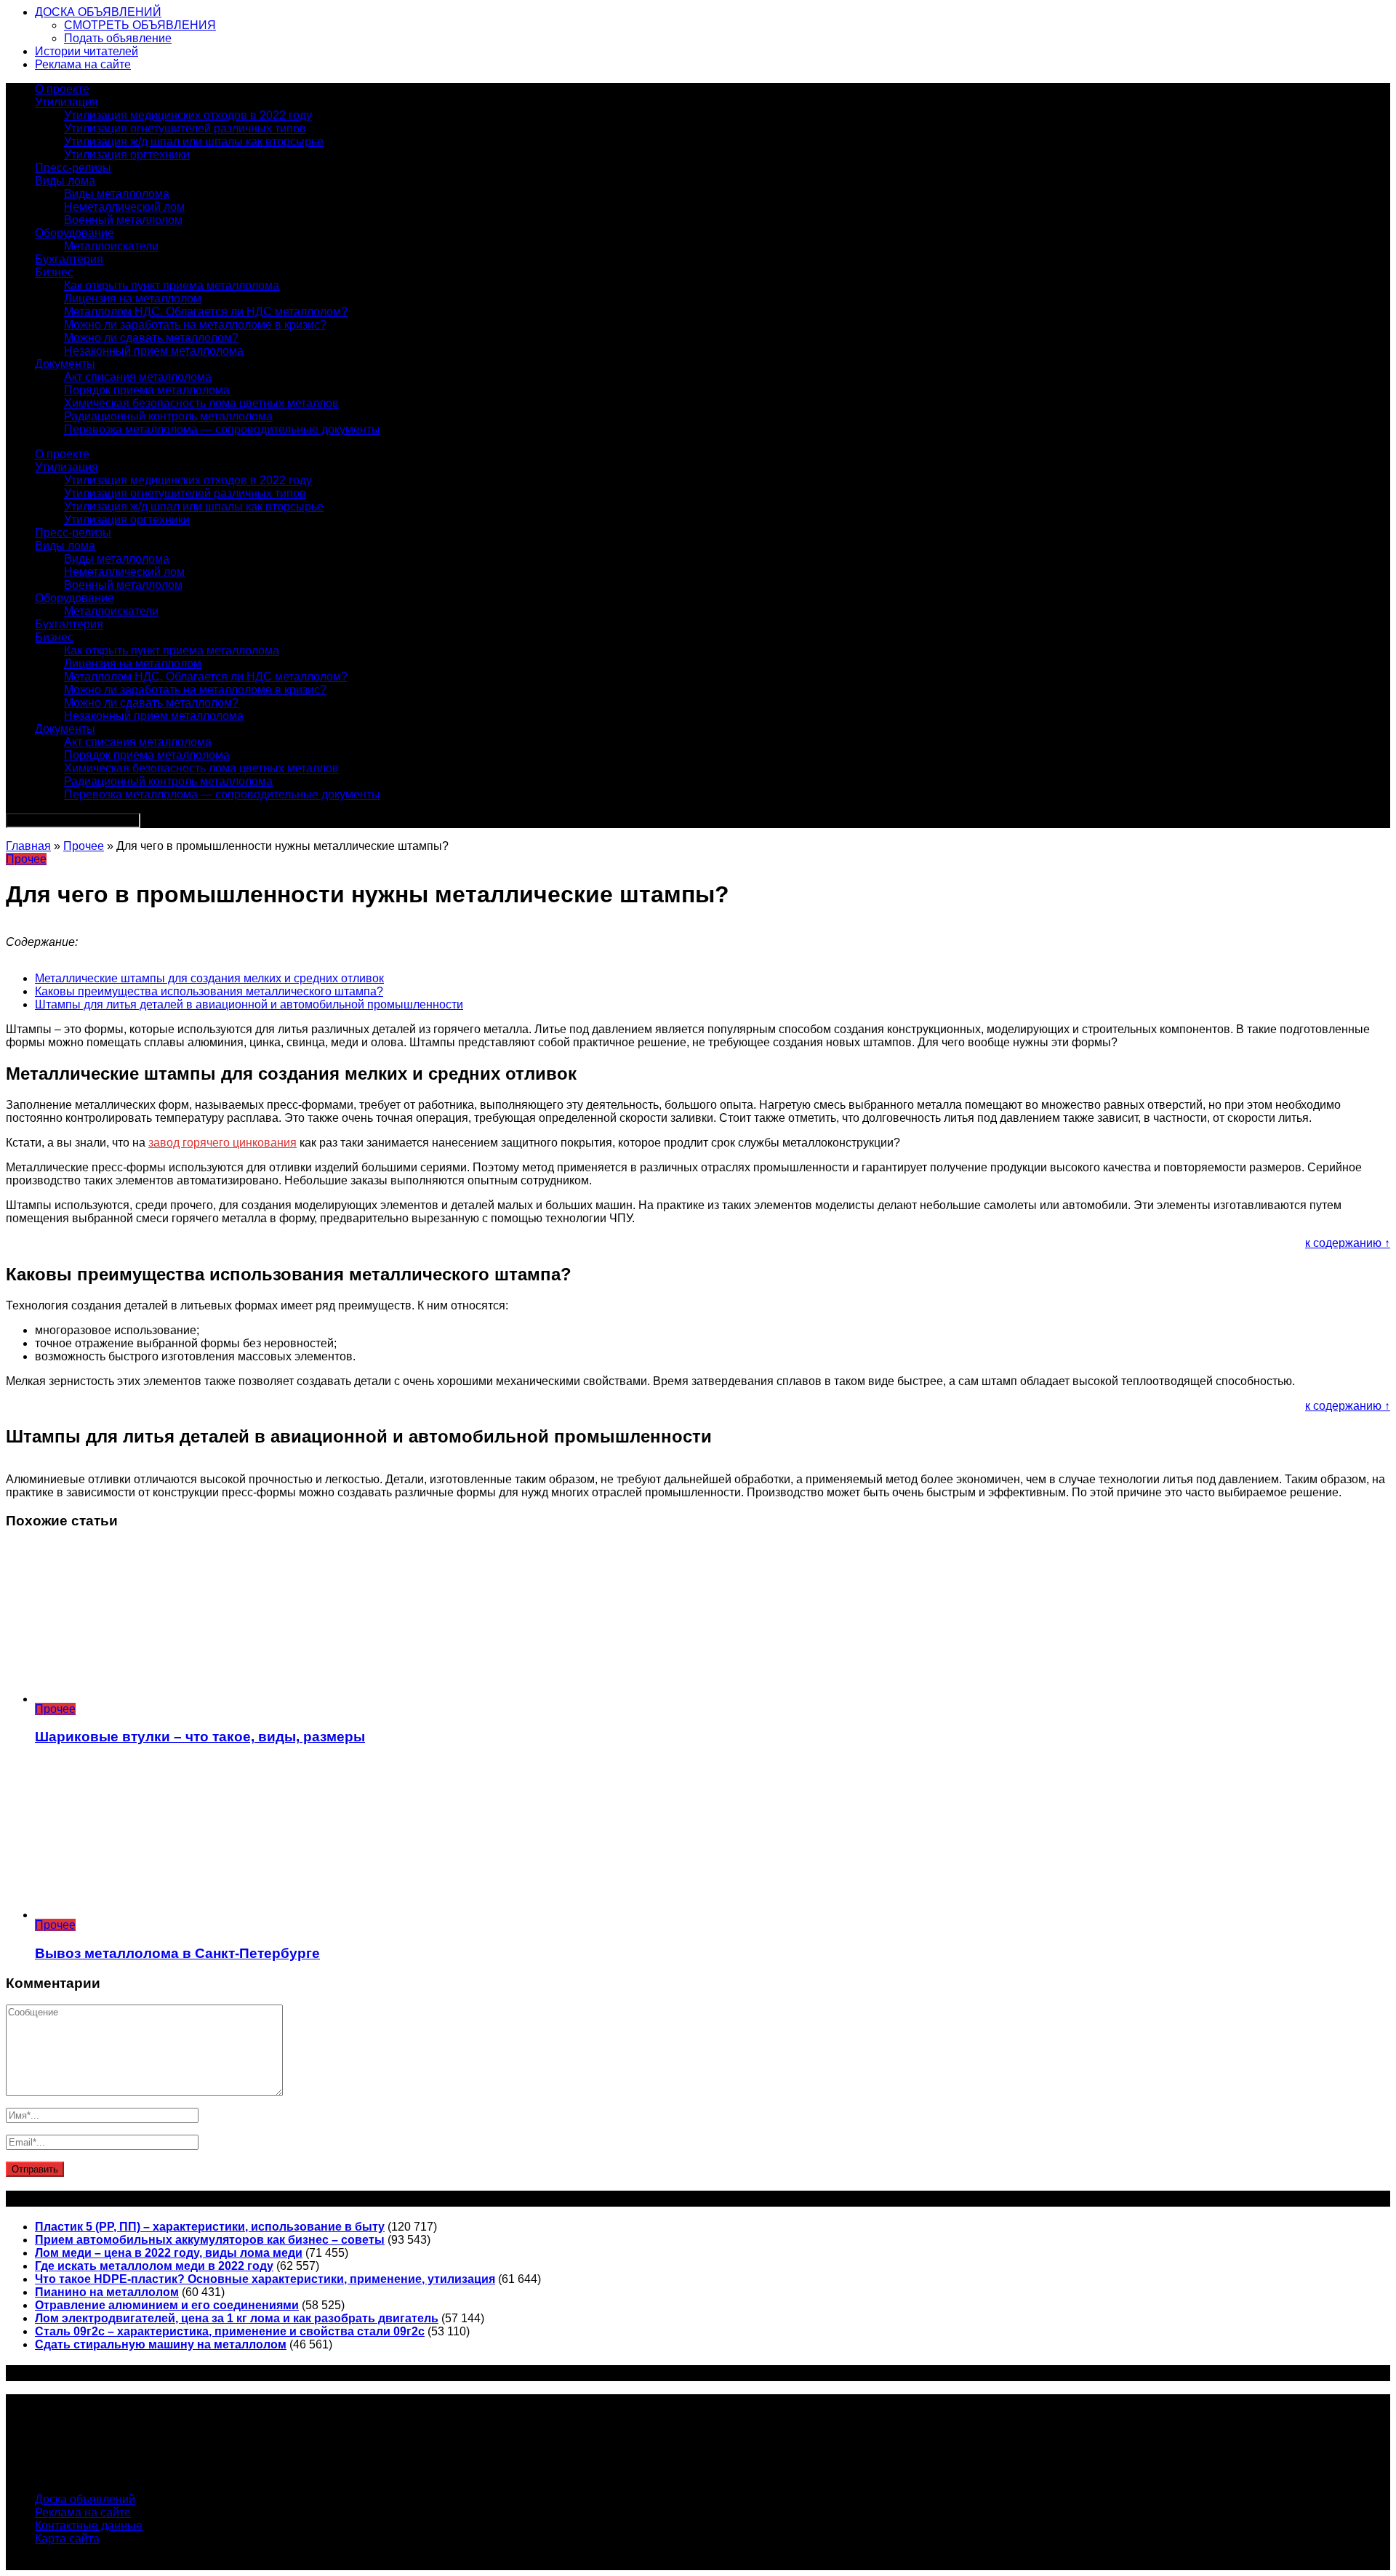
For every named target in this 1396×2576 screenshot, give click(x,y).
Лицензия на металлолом (133, 298)
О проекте (62, 89)
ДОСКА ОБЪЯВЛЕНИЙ (98, 12)
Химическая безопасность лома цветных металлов (201, 403)
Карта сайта (67, 2539)
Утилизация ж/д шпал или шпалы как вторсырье (194, 141)
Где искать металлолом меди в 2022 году (154, 2266)
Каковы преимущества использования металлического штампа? (209, 991)
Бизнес (54, 272)
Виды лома (65, 181)
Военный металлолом (123, 220)
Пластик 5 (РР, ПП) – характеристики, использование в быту (210, 2227)
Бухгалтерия (69, 259)
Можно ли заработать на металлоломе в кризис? (195, 325)
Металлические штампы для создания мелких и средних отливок (209, 978)
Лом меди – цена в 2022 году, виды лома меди (169, 2253)
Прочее (84, 846)
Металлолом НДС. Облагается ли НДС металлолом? (206, 312)
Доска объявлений (85, 2499)
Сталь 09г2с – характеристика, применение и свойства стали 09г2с (230, 2331)
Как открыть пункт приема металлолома (172, 285)
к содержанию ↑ (1348, 1243)
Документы (65, 364)
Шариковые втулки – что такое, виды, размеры (200, 1737)
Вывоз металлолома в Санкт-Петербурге (177, 1953)
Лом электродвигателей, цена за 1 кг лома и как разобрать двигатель (237, 2318)
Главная (28, 846)
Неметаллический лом (124, 207)
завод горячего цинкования (222, 1143)
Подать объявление (118, 38)
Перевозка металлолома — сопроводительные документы (222, 429)
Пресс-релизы (73, 168)
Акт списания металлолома (138, 377)
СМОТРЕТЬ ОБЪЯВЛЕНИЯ (140, 25)
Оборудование (75, 233)
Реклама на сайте (83, 64)
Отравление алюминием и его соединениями (167, 2305)
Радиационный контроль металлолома (168, 416)
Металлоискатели (111, 246)
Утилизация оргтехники (127, 155)
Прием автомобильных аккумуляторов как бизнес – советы (210, 2240)
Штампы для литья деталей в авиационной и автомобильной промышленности (249, 1004)
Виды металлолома (117, 194)
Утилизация (67, 102)
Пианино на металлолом (107, 2292)
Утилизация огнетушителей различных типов (185, 128)
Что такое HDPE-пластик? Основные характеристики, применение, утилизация (265, 2279)
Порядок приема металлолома (147, 390)
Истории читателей (87, 51)
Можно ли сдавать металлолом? (151, 338)
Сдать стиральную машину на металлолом (161, 2344)
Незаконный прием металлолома (154, 351)
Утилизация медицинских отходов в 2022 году (188, 115)
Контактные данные (89, 2525)
